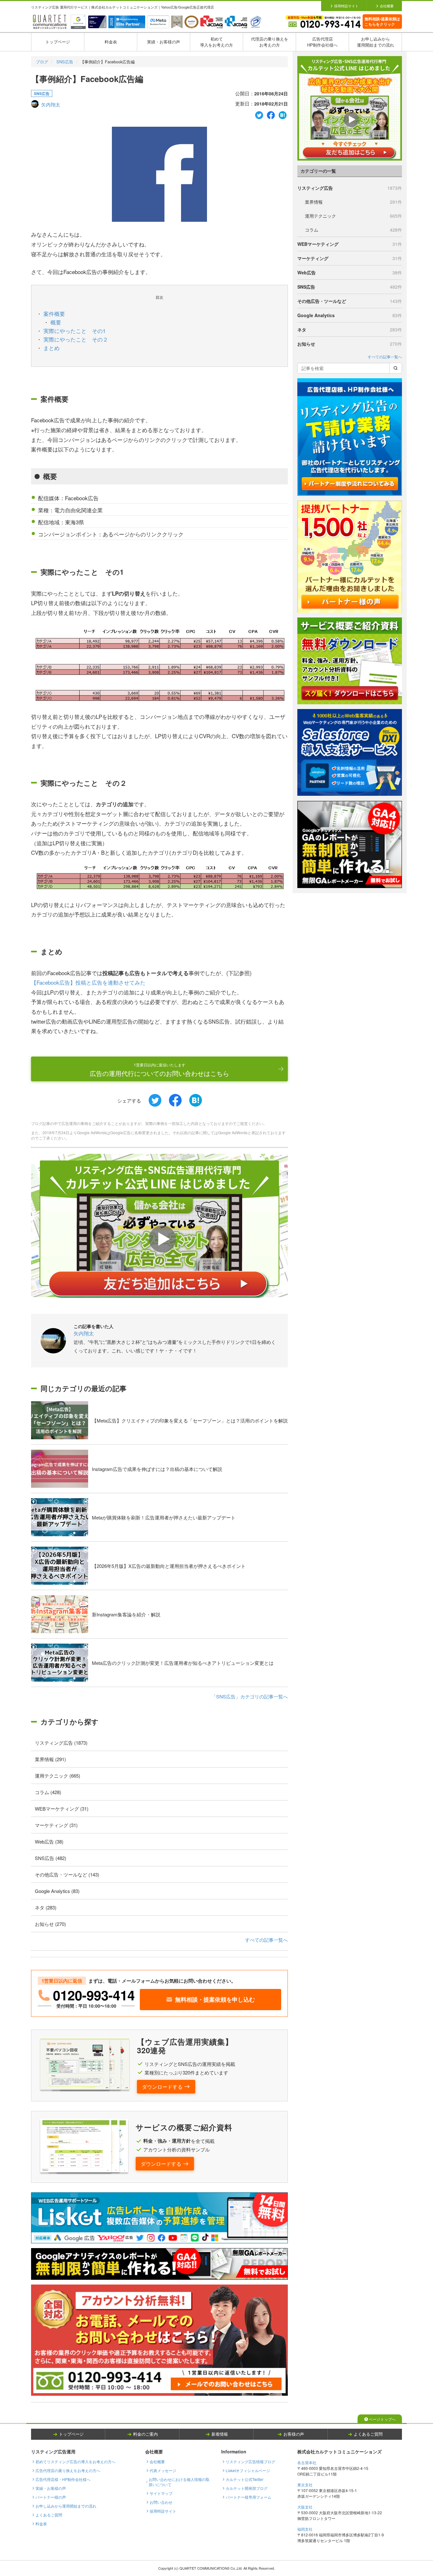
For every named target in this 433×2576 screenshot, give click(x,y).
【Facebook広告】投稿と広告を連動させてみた (88, 982)
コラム (353, 230)
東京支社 (305, 2485)
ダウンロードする (162, 2087)
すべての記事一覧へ (266, 1940)
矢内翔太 (51, 104)
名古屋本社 (307, 2462)
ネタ (350, 329)
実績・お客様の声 (164, 42)
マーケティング (350, 258)
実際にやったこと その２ (76, 339)
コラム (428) (48, 1792)
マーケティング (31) (56, 1825)
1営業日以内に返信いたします (159, 1070)
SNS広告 (65, 62)
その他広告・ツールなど (350, 301)
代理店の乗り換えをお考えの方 (270, 42)
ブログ (42, 62)
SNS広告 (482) (51, 1858)
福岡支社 (305, 2529)
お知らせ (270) (50, 1924)
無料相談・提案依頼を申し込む (215, 1999)
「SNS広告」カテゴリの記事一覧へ (250, 1696)
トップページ (58, 42)
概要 (56, 322)
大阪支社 (305, 2507)
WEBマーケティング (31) (62, 1809)
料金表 (111, 42)
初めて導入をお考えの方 (217, 42)
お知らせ (350, 344)
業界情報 (353, 202)
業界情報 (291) (50, 1759)
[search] (396, 368)
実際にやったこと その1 (74, 331)
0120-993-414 (94, 1995)
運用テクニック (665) (58, 1776)
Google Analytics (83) (57, 1891)
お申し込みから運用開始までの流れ (375, 42)
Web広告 (350, 272)
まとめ (52, 348)
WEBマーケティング (350, 244)
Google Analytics (350, 315)
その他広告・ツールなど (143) (67, 1874)
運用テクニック (353, 216)
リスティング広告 (350, 188)
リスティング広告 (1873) (61, 1743)
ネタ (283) (46, 1907)
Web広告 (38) (49, 1841)
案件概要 (54, 313)
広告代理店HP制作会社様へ (322, 42)
